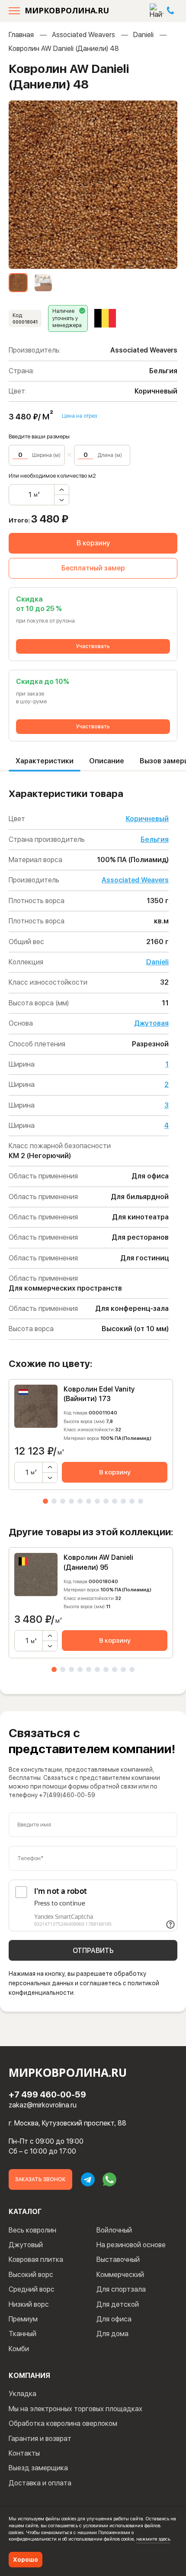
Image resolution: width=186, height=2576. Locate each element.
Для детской (118, 2304)
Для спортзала (121, 2289)
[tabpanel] (91, 1434)
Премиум (23, 2319)
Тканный (22, 2334)
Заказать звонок (40, 2179)
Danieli (143, 35)
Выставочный (118, 2260)
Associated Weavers (83, 35)
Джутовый (26, 2245)
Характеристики (45, 761)
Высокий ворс (31, 2275)
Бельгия (155, 839)
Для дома (112, 2334)
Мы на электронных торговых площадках (75, 2409)
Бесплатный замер (93, 568)
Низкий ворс (29, 2304)
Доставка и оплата (40, 2483)
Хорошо (26, 2560)
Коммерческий (120, 2275)
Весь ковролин (32, 2230)
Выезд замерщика (38, 2468)
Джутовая (151, 1023)
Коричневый (147, 819)
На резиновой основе (131, 2245)
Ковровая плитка (36, 2260)
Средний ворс (32, 2289)
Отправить (93, 1951)
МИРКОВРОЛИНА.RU (67, 10)
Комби (19, 2349)
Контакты (24, 2453)
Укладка (22, 2394)
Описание (107, 761)
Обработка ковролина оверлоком (63, 2423)
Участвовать (93, 646)
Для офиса (114, 2319)
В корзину (93, 543)
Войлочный (114, 2230)
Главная (21, 35)
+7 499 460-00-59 (47, 2094)
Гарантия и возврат (40, 2439)
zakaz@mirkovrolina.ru (43, 2105)
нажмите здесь (153, 2539)
